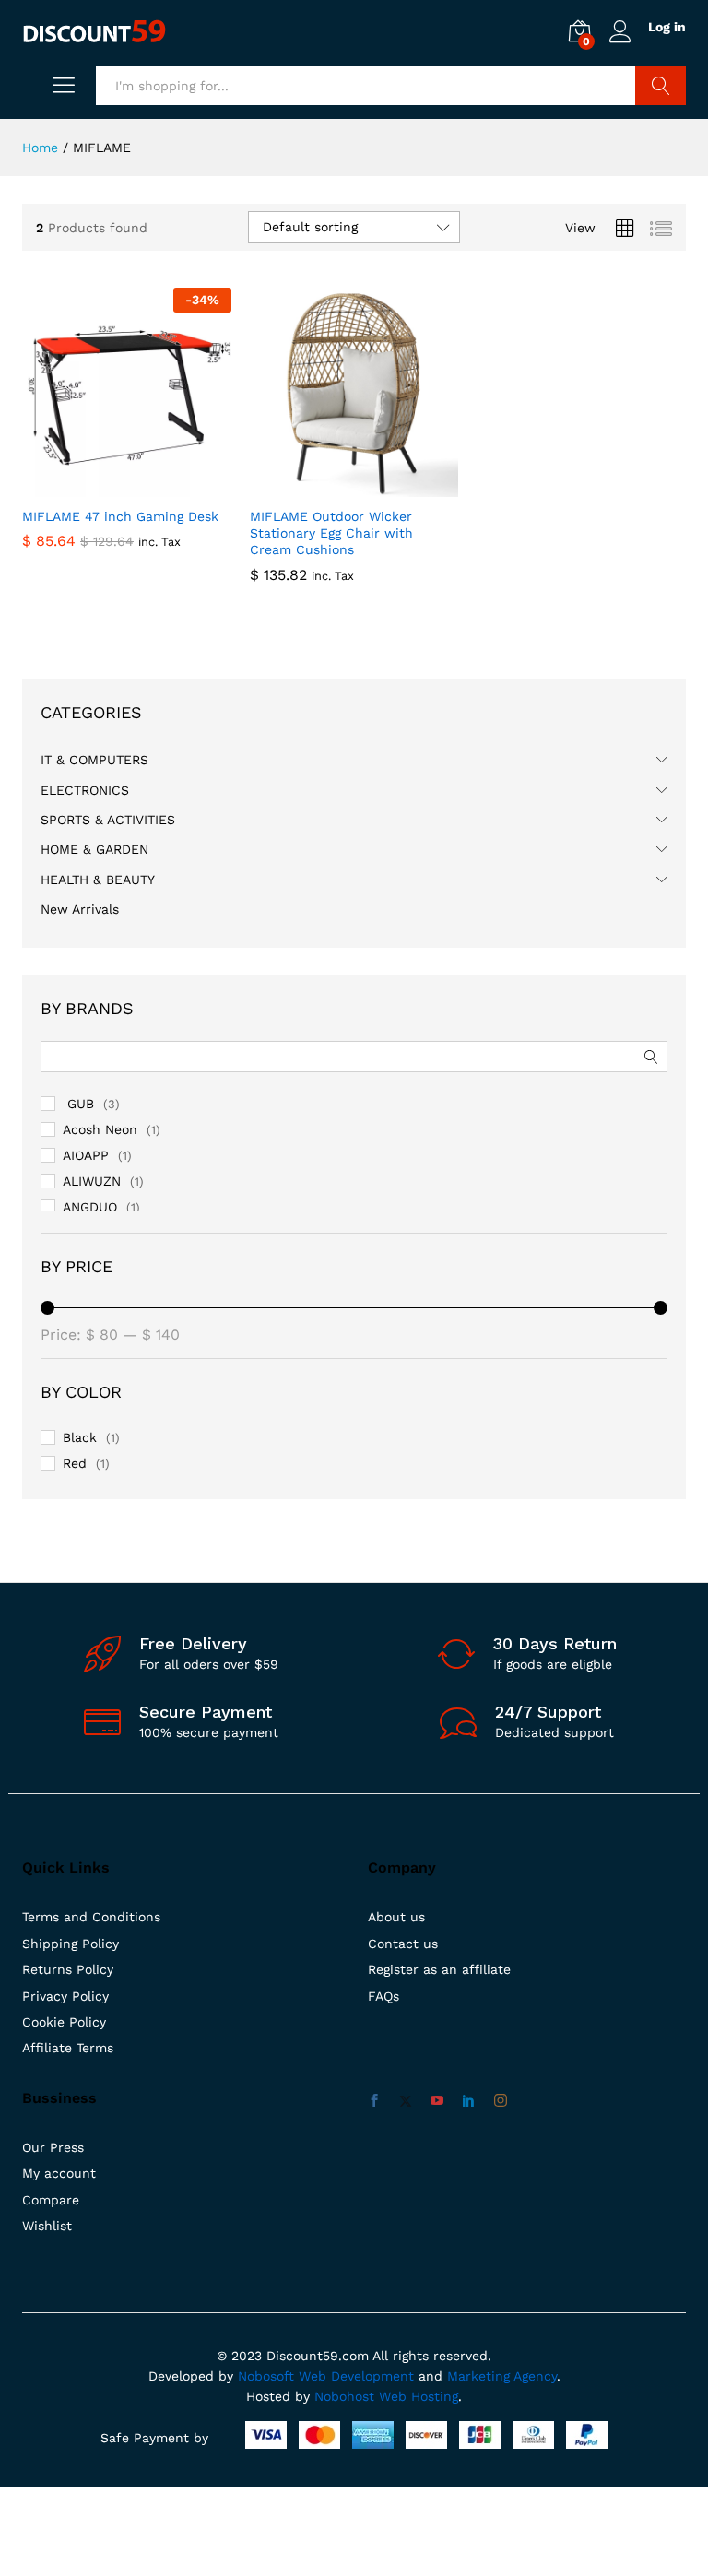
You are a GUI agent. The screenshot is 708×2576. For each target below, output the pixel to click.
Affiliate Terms (68, 2048)
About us (396, 1917)
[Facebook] (374, 2101)
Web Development (356, 2376)
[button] (105, 486)
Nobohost (344, 2396)
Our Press (53, 2147)
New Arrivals (80, 909)
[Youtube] (437, 2101)
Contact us (403, 1944)
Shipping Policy (71, 1944)
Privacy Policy (65, 1996)
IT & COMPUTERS (94, 760)
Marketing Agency (502, 2376)
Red (75, 1463)
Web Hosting (419, 2396)
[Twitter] (406, 2101)
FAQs (383, 1996)
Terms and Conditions (91, 1917)
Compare (51, 2200)
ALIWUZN (92, 1181)
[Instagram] (501, 2101)
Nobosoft (268, 2376)
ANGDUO (90, 1207)
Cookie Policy (64, 2022)
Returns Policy (68, 1969)
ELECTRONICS (85, 790)
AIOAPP (86, 1155)
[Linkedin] (468, 2101)
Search (661, 86)
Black (80, 1437)
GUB (78, 1104)
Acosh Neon (100, 1129)
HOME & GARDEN (94, 849)
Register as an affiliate (439, 1969)
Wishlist (47, 2226)
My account (59, 2173)
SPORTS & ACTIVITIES (108, 820)
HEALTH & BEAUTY (98, 880)
